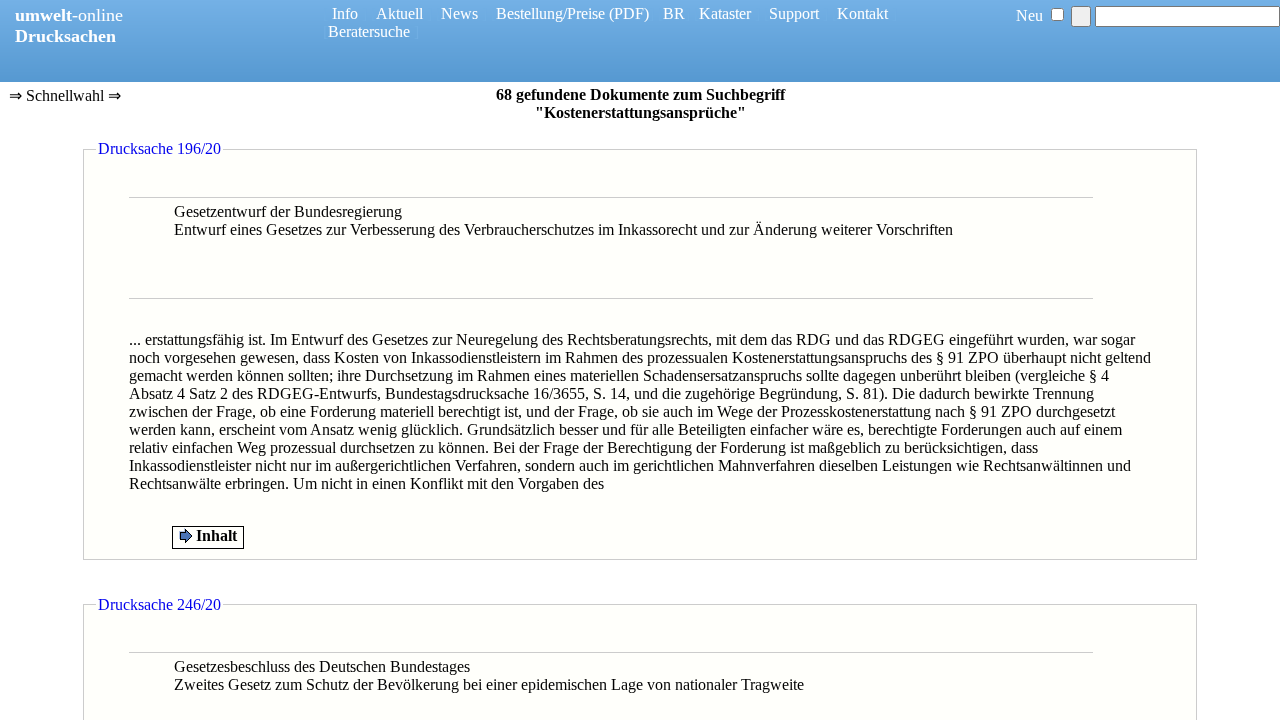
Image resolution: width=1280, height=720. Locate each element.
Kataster (725, 13)
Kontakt (862, 13)
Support (794, 13)
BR (674, 13)
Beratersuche (369, 31)
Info (345, 13)
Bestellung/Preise (550, 13)
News (459, 13)
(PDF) (629, 13)
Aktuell (399, 13)
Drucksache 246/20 (159, 604)
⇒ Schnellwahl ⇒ (65, 97)
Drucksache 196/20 (159, 148)
